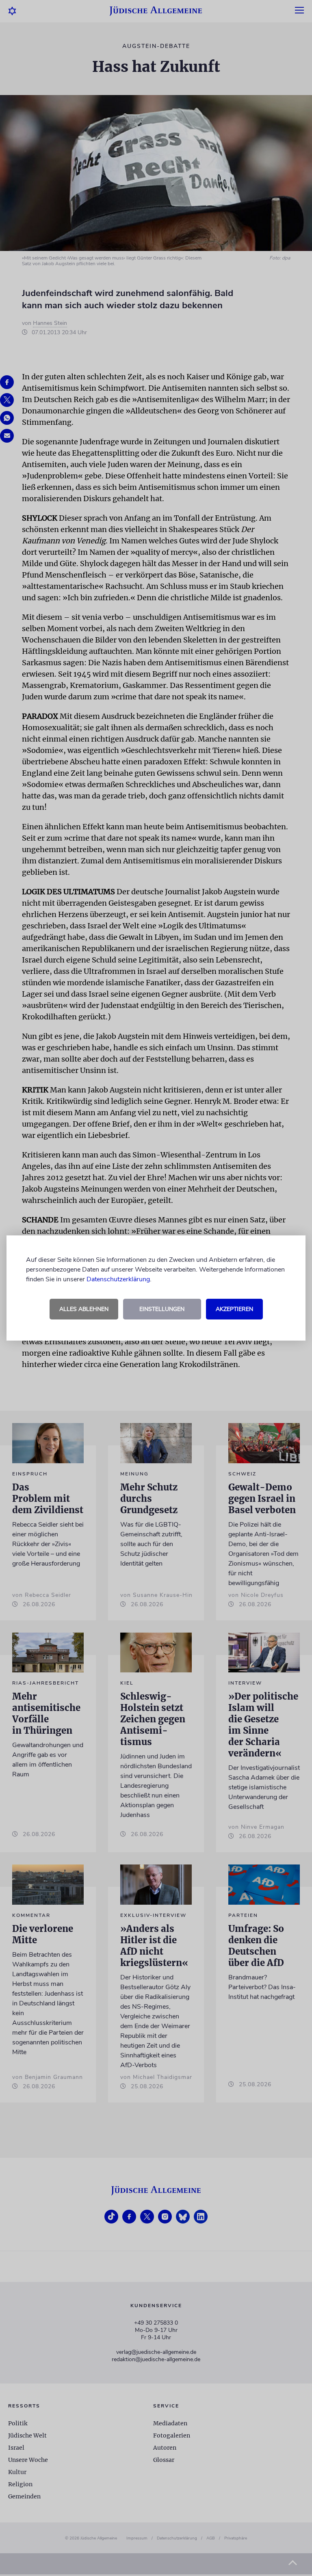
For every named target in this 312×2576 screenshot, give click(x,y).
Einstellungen (162, 1309)
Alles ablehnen (84, 1309)
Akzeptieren (234, 1309)
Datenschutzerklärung (118, 1279)
